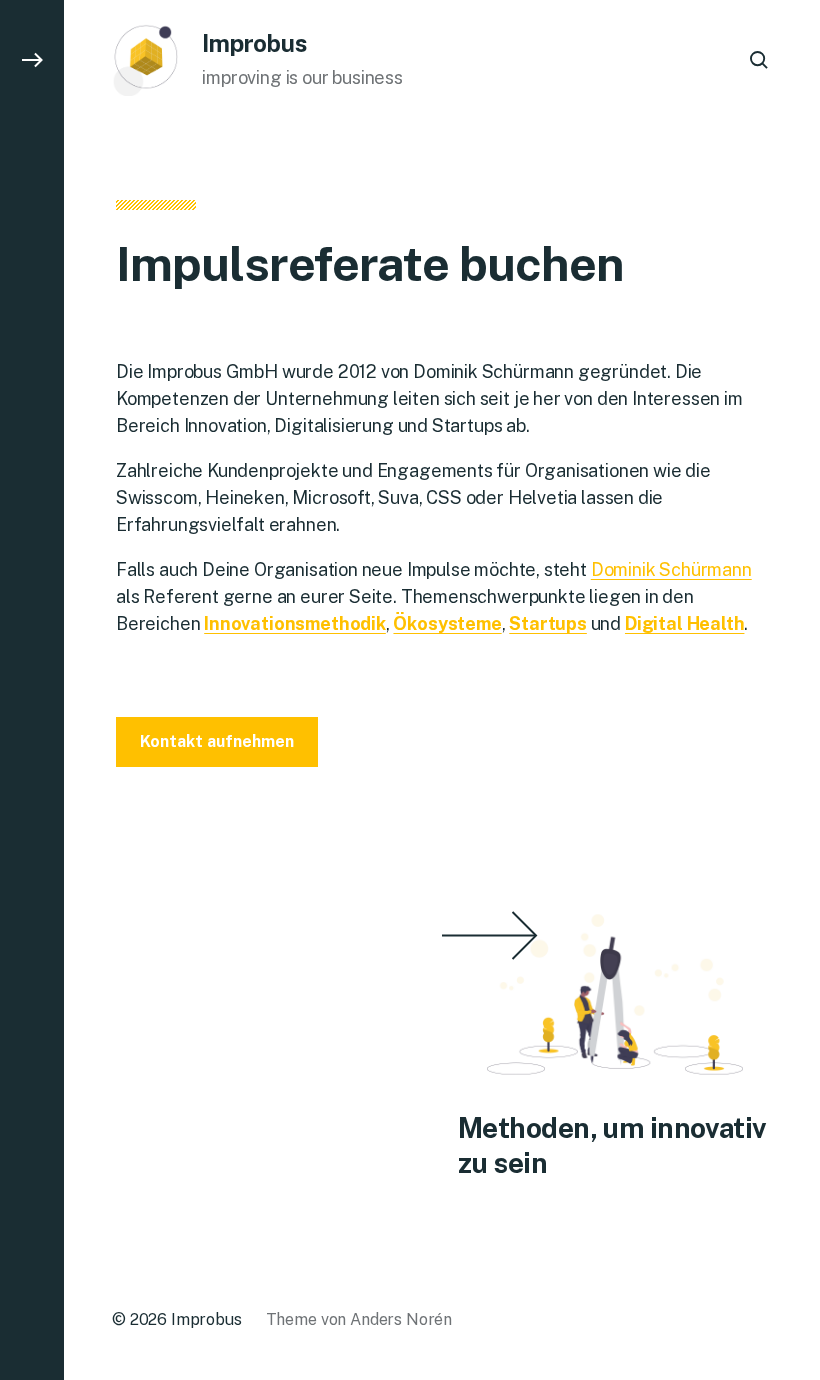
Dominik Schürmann (671, 569)
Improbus (254, 43)
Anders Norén (401, 1319)
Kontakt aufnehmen (217, 741)
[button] (32, 690)
